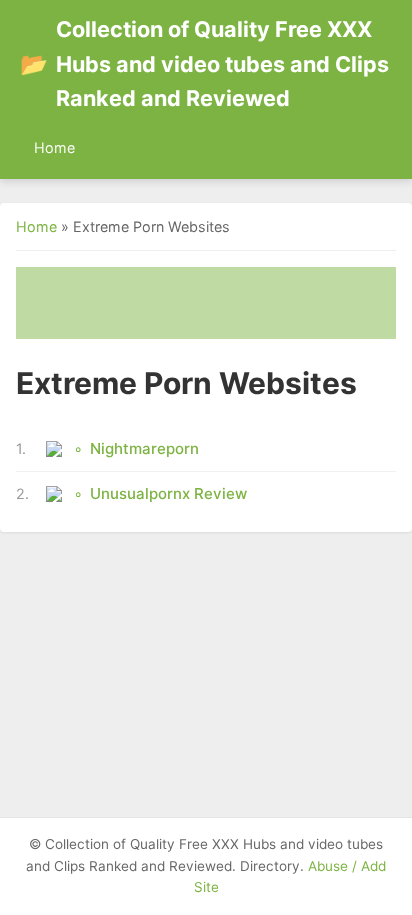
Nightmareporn (144, 448)
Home (54, 147)
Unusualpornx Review (168, 493)
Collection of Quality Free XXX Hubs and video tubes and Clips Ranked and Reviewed (204, 63)
